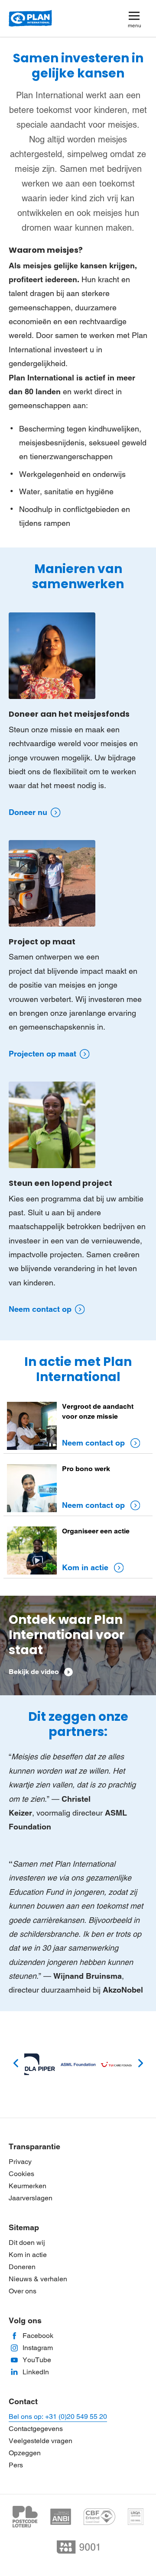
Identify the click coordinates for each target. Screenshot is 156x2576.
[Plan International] (30, 19)
